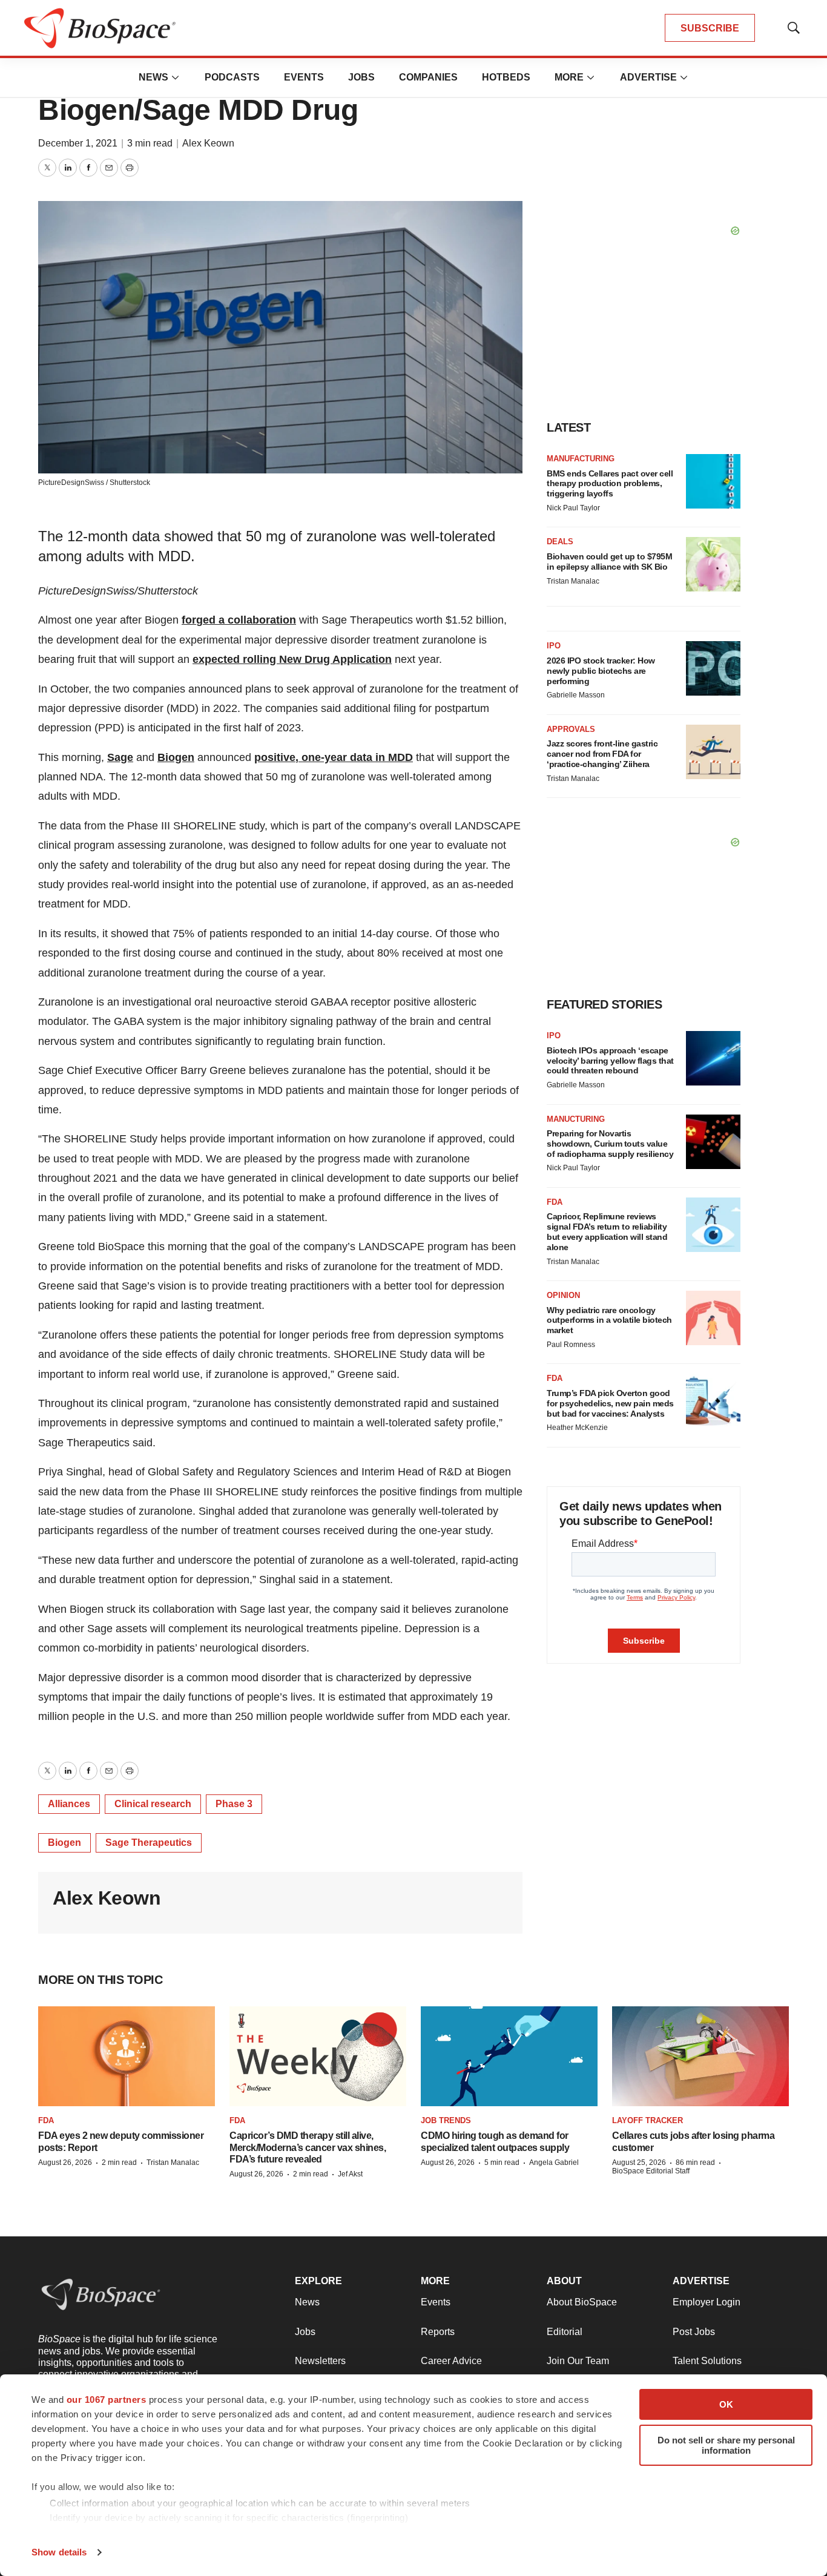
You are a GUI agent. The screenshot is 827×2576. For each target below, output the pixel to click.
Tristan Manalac (573, 581)
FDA (555, 1202)
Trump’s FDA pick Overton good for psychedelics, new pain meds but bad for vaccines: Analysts (610, 1403)
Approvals (571, 729)
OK (726, 2404)
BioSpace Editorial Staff (651, 2171)
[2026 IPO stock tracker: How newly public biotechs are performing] (713, 668)
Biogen (176, 757)
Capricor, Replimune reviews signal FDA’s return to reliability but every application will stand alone (607, 1231)
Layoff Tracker (647, 2120)
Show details (59, 2552)
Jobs (361, 77)
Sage (120, 757)
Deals (560, 542)
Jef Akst (350, 2174)
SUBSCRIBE (710, 28)
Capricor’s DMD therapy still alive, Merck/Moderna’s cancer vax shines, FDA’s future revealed (308, 2147)
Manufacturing (581, 459)
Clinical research (153, 1804)
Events (304, 77)
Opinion (563, 1295)
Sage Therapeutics (149, 1843)
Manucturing (576, 1119)
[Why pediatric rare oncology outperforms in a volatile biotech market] (713, 1318)
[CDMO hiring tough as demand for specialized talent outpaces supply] (509, 2056)
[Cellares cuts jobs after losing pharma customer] (700, 2056)
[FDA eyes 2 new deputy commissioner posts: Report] (127, 2056)
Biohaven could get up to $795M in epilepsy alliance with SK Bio (609, 562)
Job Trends (446, 2120)
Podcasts (232, 77)
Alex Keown (208, 143)
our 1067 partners (107, 2400)
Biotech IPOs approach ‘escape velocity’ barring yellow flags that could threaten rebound (610, 1061)
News (153, 77)
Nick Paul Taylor (573, 508)
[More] (176, 77)
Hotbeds (506, 77)
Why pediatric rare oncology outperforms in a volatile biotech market (609, 1320)
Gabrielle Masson (576, 695)
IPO (554, 646)
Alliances (69, 1804)
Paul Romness (571, 1345)
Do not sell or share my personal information (726, 2445)
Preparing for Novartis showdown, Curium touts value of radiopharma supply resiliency (610, 1144)
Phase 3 (234, 1804)
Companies (428, 77)
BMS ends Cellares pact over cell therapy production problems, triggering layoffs (610, 484)
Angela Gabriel (554, 2163)
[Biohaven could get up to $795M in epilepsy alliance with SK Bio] (713, 564)
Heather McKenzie (577, 1428)
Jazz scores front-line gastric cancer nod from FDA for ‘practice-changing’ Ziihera (602, 754)
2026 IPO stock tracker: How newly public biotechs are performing (601, 671)
